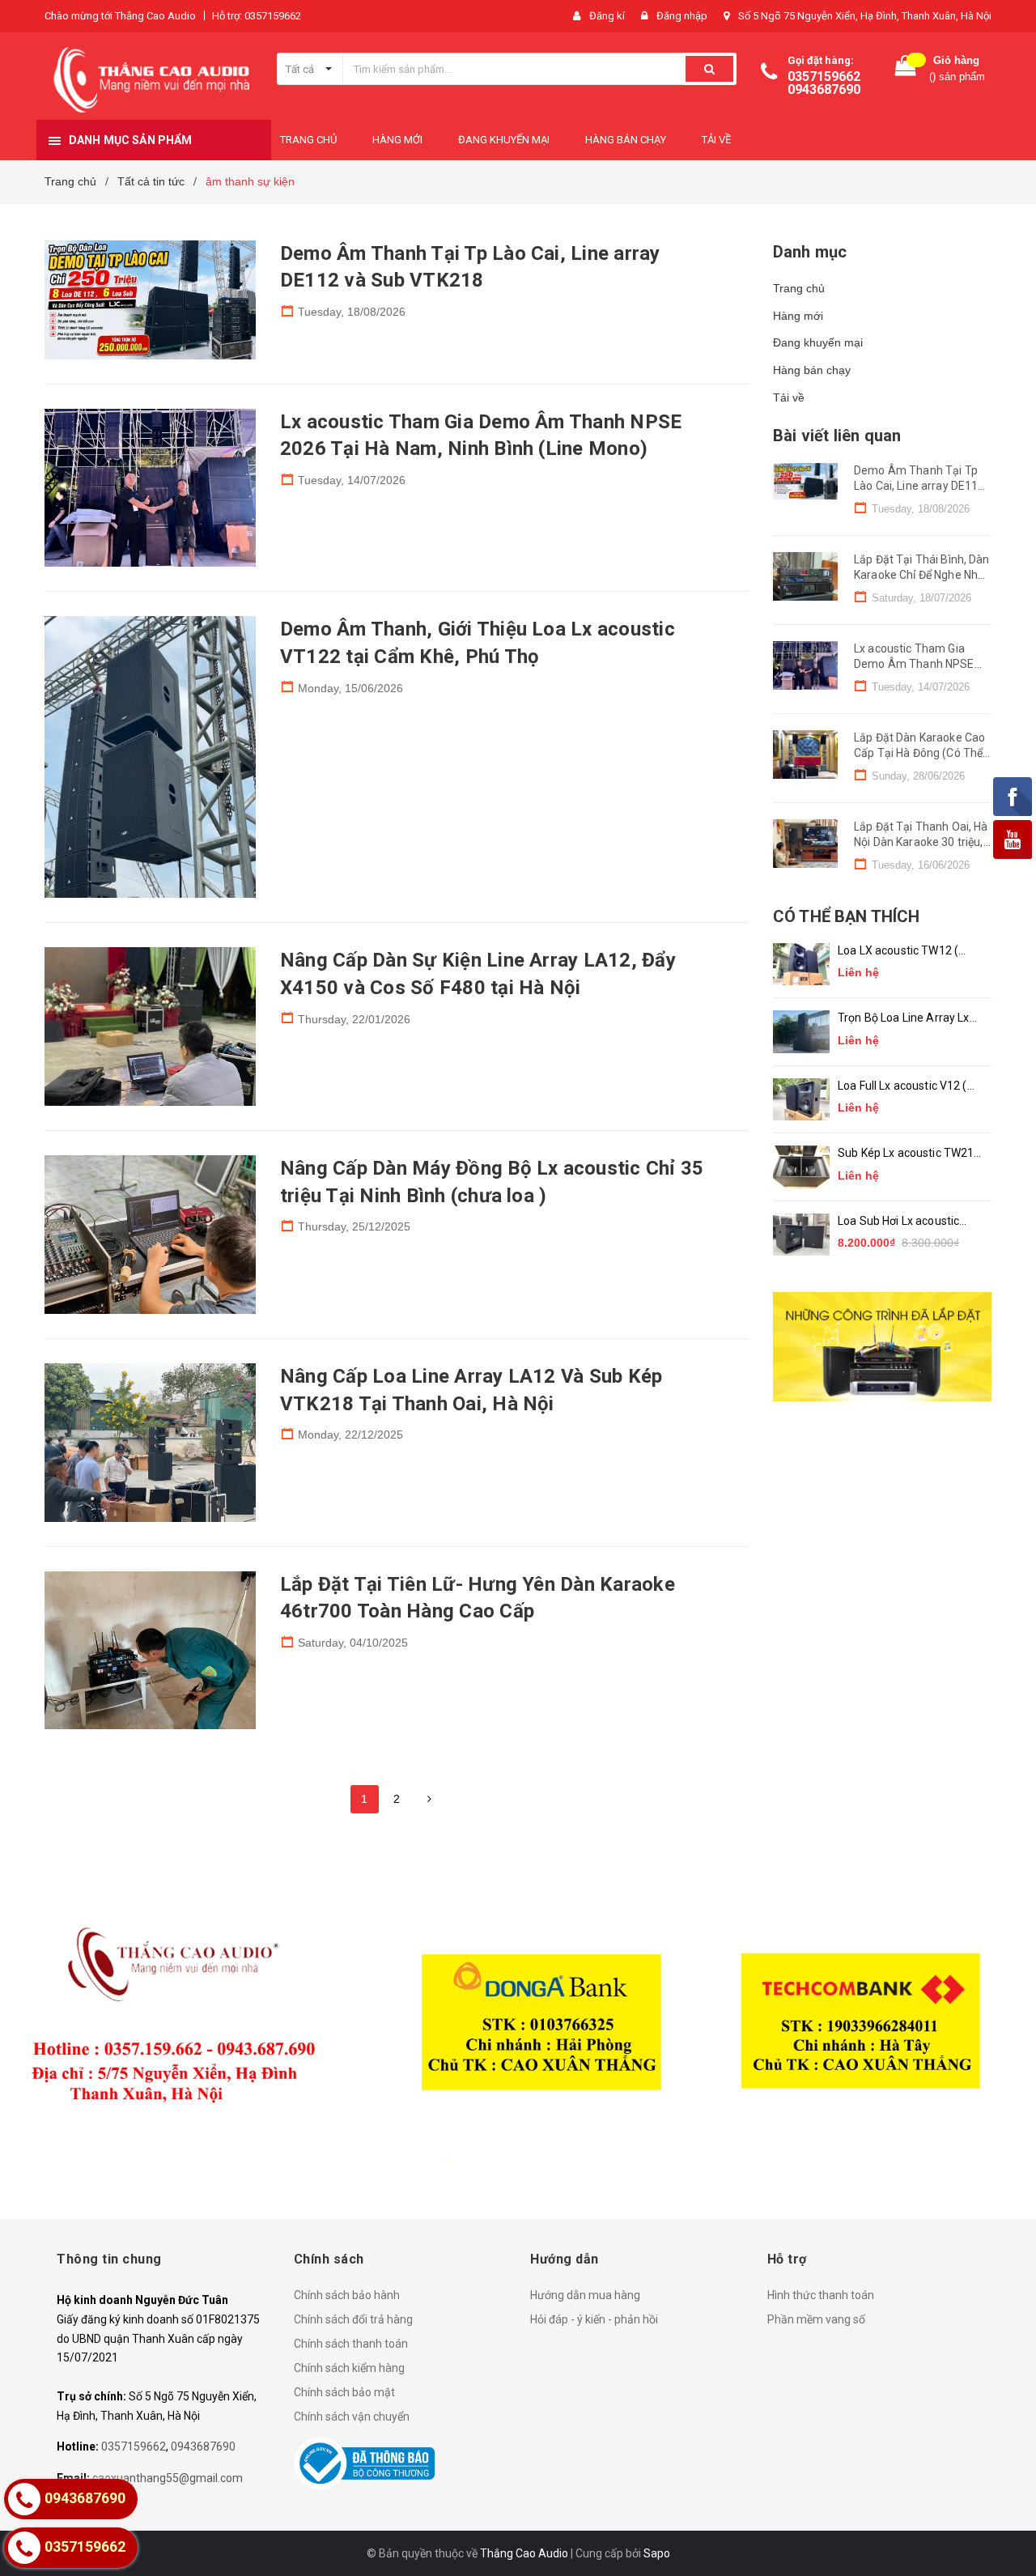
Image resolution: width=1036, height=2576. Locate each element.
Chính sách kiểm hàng (349, 2368)
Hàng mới (798, 316)
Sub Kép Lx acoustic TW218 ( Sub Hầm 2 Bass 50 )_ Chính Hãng (909, 1154)
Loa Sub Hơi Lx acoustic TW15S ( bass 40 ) (898, 1222)
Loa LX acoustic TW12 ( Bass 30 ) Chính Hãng (898, 952)
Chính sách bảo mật (344, 2392)
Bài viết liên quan (837, 436)
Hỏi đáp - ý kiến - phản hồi (594, 2319)
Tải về (789, 397)
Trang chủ (799, 288)
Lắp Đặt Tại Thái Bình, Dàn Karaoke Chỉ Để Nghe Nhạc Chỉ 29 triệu (922, 575)
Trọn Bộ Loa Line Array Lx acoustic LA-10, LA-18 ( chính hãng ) (904, 1019)
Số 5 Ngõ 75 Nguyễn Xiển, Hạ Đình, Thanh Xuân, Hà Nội (865, 16)
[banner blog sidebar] (882, 1347)
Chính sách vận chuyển (352, 2417)
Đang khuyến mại (818, 342)
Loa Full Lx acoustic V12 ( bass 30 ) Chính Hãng (902, 1087)
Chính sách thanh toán (351, 2344)
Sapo (657, 2553)
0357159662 (824, 77)
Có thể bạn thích (846, 916)
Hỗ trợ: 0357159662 (257, 16)
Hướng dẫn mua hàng (585, 2295)
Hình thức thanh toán (821, 2295)
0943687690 (824, 89)
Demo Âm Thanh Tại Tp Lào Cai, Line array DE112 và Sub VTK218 (919, 486)
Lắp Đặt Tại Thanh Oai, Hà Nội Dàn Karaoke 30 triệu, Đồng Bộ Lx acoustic (921, 842)
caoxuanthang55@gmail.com (168, 2478)
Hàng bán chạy (812, 370)
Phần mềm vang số (816, 2319)
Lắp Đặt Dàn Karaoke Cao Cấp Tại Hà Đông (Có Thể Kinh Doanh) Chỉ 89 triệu (919, 753)
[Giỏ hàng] (906, 69)
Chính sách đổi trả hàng (353, 2319)
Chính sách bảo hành (347, 2295)
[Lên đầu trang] (1008, 2536)
